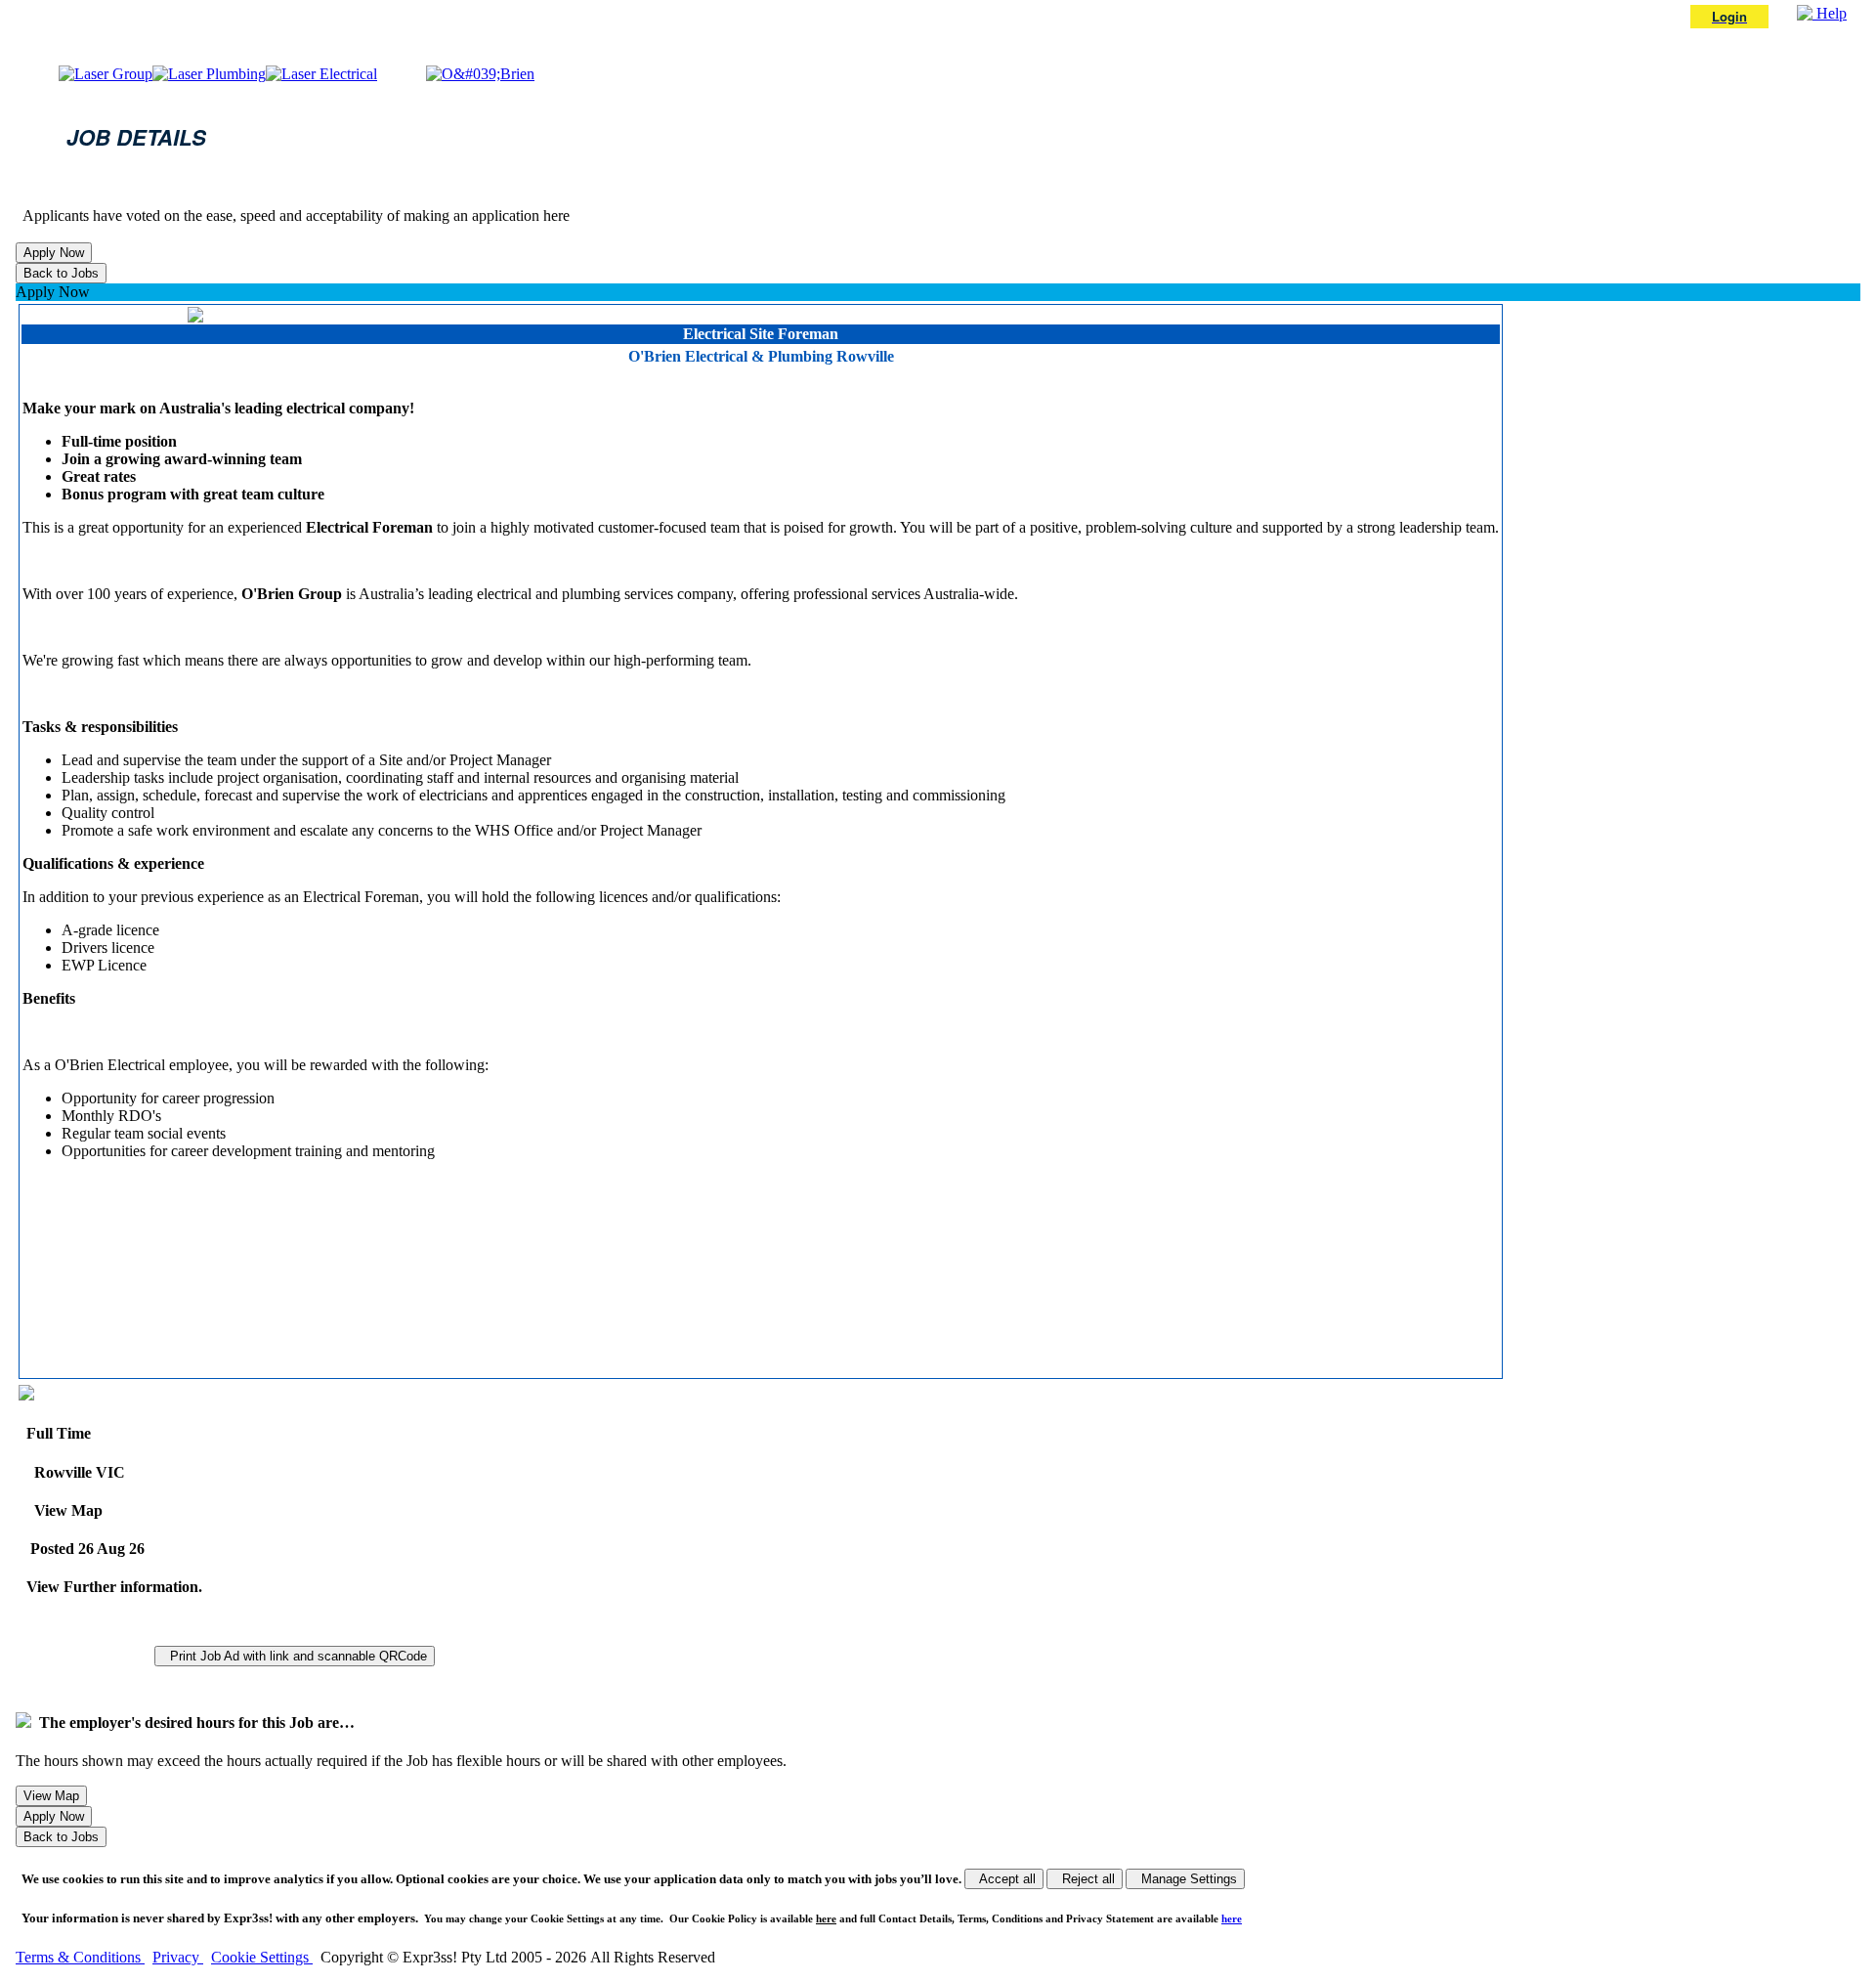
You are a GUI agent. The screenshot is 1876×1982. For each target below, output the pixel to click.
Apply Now (53, 292)
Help (1830, 13)
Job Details (136, 137)
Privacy (178, 1957)
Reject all (1085, 1879)
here (826, 1918)
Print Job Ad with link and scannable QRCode (295, 1656)
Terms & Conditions (80, 1957)
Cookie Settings (262, 1957)
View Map (64, 1510)
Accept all (1004, 1879)
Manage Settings (1185, 1879)
